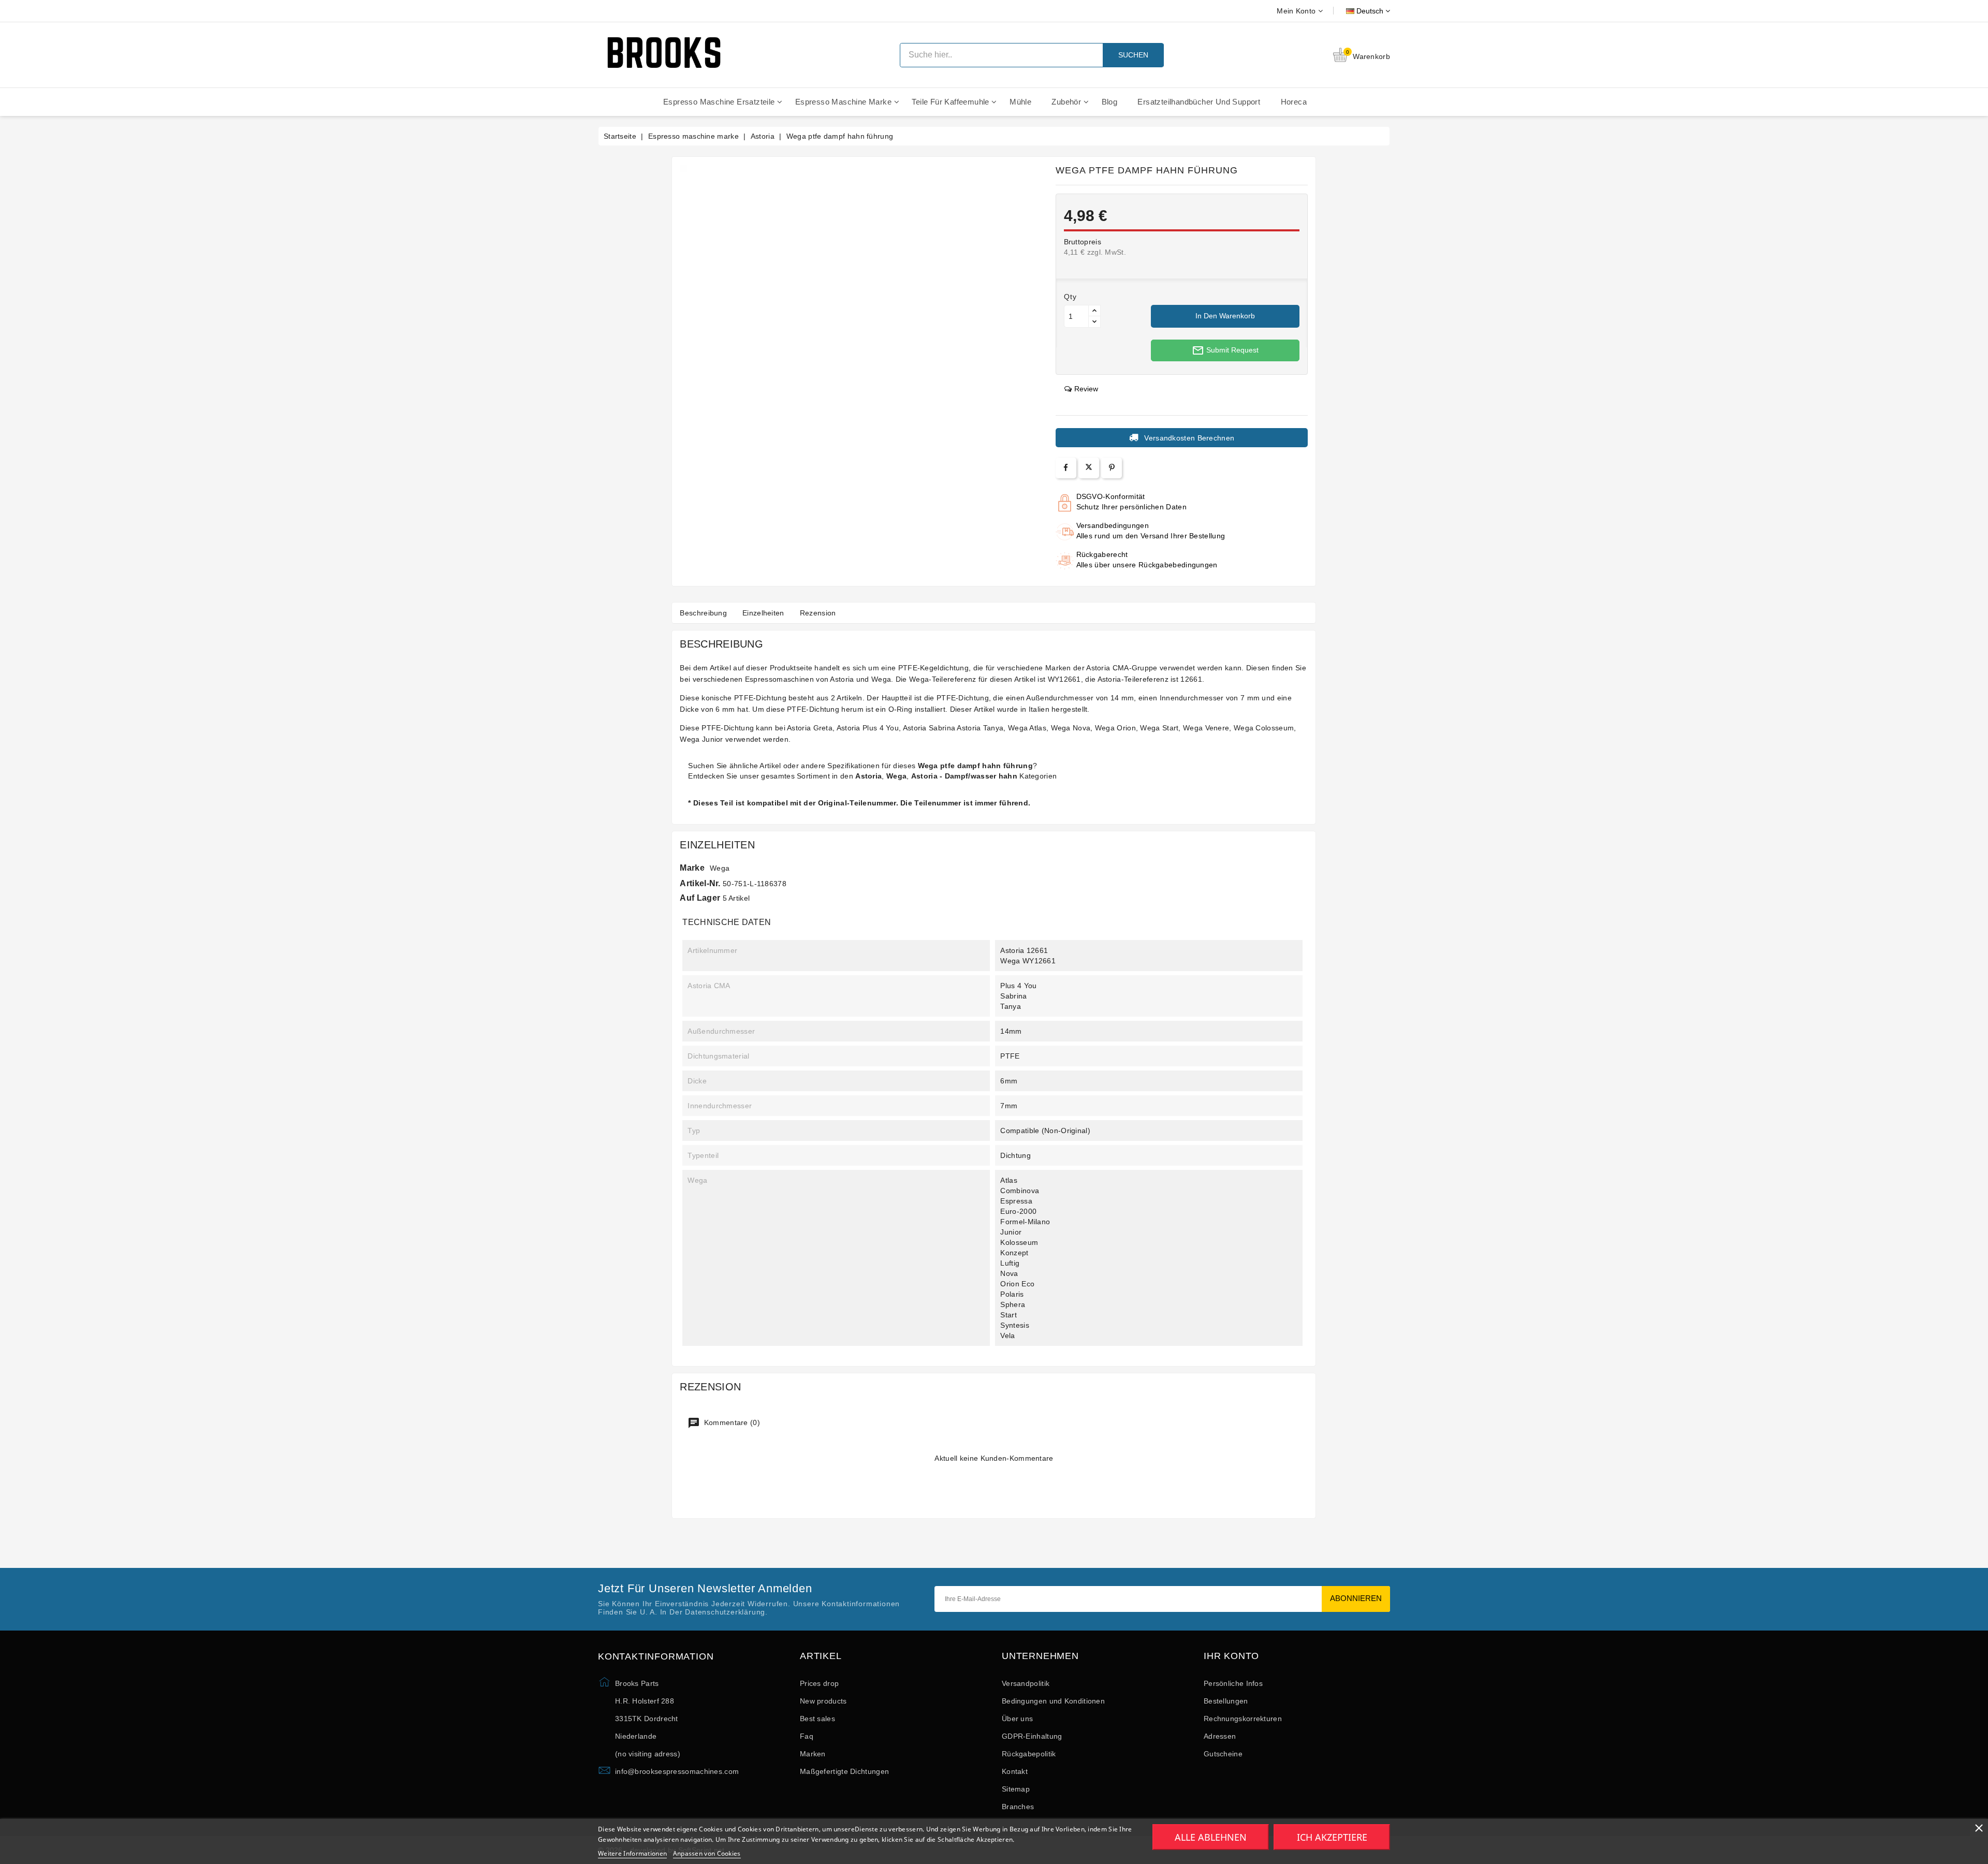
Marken (813, 1754)
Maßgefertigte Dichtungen (844, 1771)
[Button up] (1094, 311)
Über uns (1017, 1719)
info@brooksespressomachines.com (677, 1771)
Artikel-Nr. (700, 883)
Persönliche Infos (1233, 1683)
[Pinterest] (1112, 468)
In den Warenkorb (1225, 316)
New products (823, 1701)
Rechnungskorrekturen (1243, 1719)
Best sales (817, 1719)
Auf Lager (700, 898)
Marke (692, 868)
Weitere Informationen (632, 1853)
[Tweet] (1089, 468)
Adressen (1220, 1736)
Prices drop (819, 1683)
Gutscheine (1223, 1754)
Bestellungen (1226, 1701)
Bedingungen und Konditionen (1053, 1701)
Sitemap (1016, 1789)
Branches (1018, 1807)
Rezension (818, 613)
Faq (807, 1736)
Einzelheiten (763, 613)
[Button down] (1094, 322)
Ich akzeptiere (1332, 1837)
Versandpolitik (1026, 1683)
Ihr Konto (1231, 1656)
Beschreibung (703, 613)
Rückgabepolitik (1029, 1754)
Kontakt (1015, 1771)
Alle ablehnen (1211, 1837)
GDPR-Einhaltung (1032, 1736)
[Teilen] (1066, 468)
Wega (720, 868)
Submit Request (1225, 350)
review (1086, 389)
